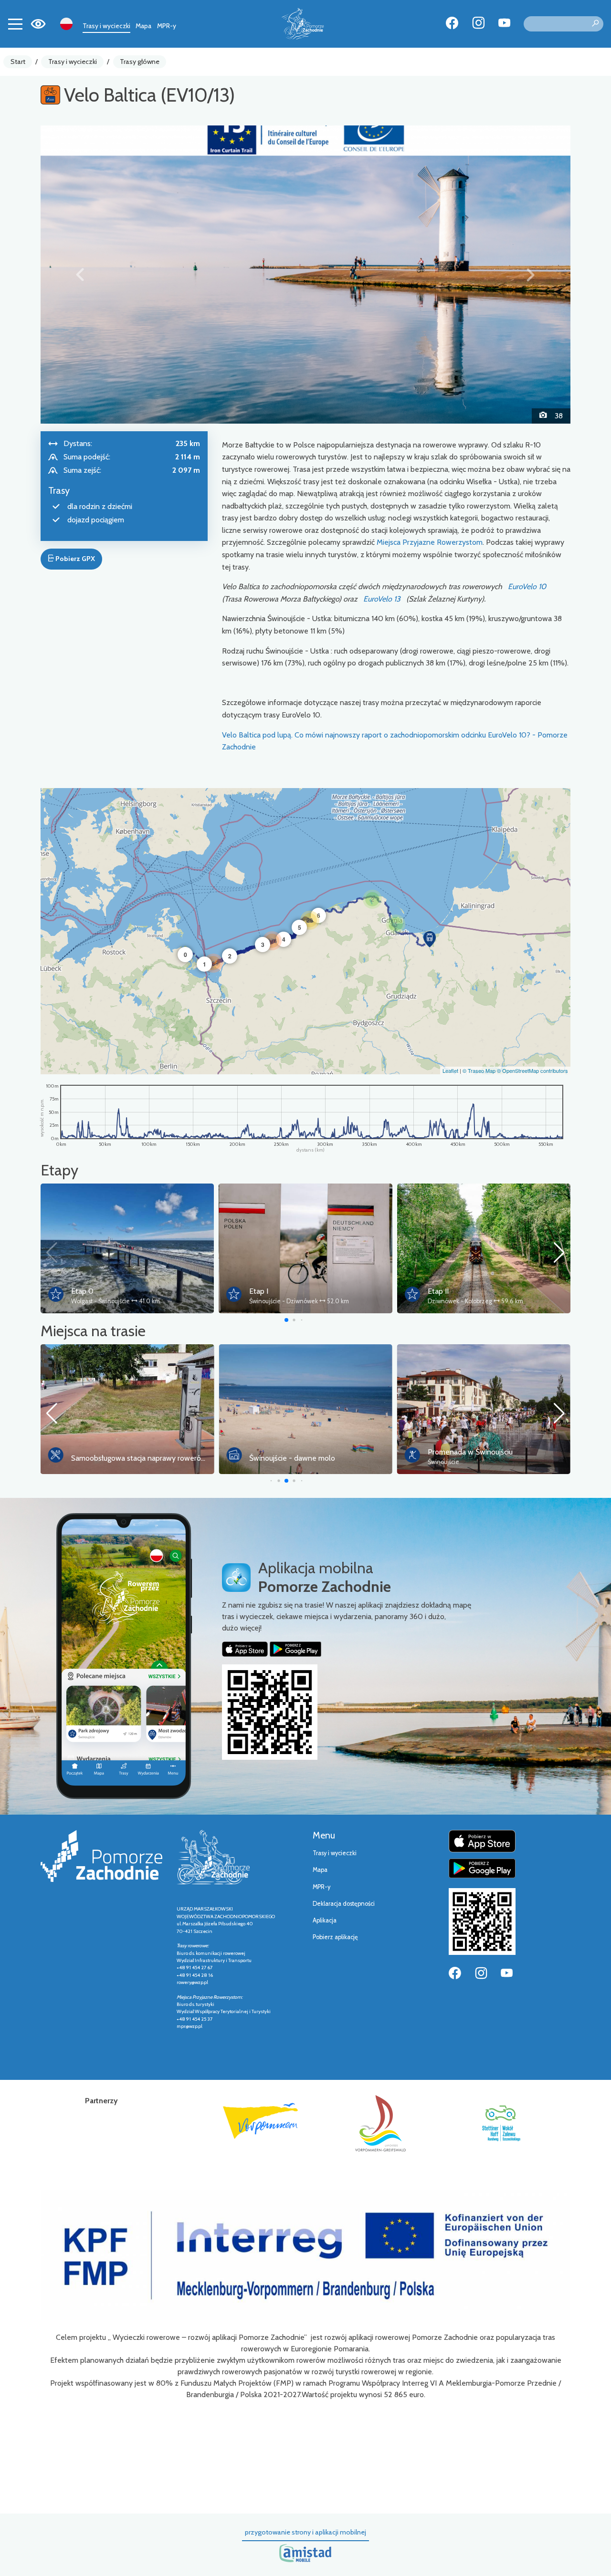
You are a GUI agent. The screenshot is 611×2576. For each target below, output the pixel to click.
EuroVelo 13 (382, 599)
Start (18, 62)
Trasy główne (140, 62)
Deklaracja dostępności (344, 1904)
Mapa (143, 26)
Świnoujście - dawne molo (292, 1458)
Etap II (438, 1291)
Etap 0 (82, 1291)
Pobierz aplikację (335, 1937)
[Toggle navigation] (15, 24)
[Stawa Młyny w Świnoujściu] (305, 274)
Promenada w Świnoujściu (470, 1452)
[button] (80, 274)
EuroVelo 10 (527, 587)
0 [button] (185, 955)
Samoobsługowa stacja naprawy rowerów (139, 1458)
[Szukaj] (595, 24)
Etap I (259, 1291)
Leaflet (450, 1070)
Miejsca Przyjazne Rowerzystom (430, 542)
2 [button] (230, 956)
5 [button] (300, 927)
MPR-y (167, 26)
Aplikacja (325, 1920)
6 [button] (319, 915)
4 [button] (284, 939)
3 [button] (263, 945)
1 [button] (205, 964)
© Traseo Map (479, 1070)
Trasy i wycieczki (106, 26)
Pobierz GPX (74, 559)
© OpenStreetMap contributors (532, 1070)
